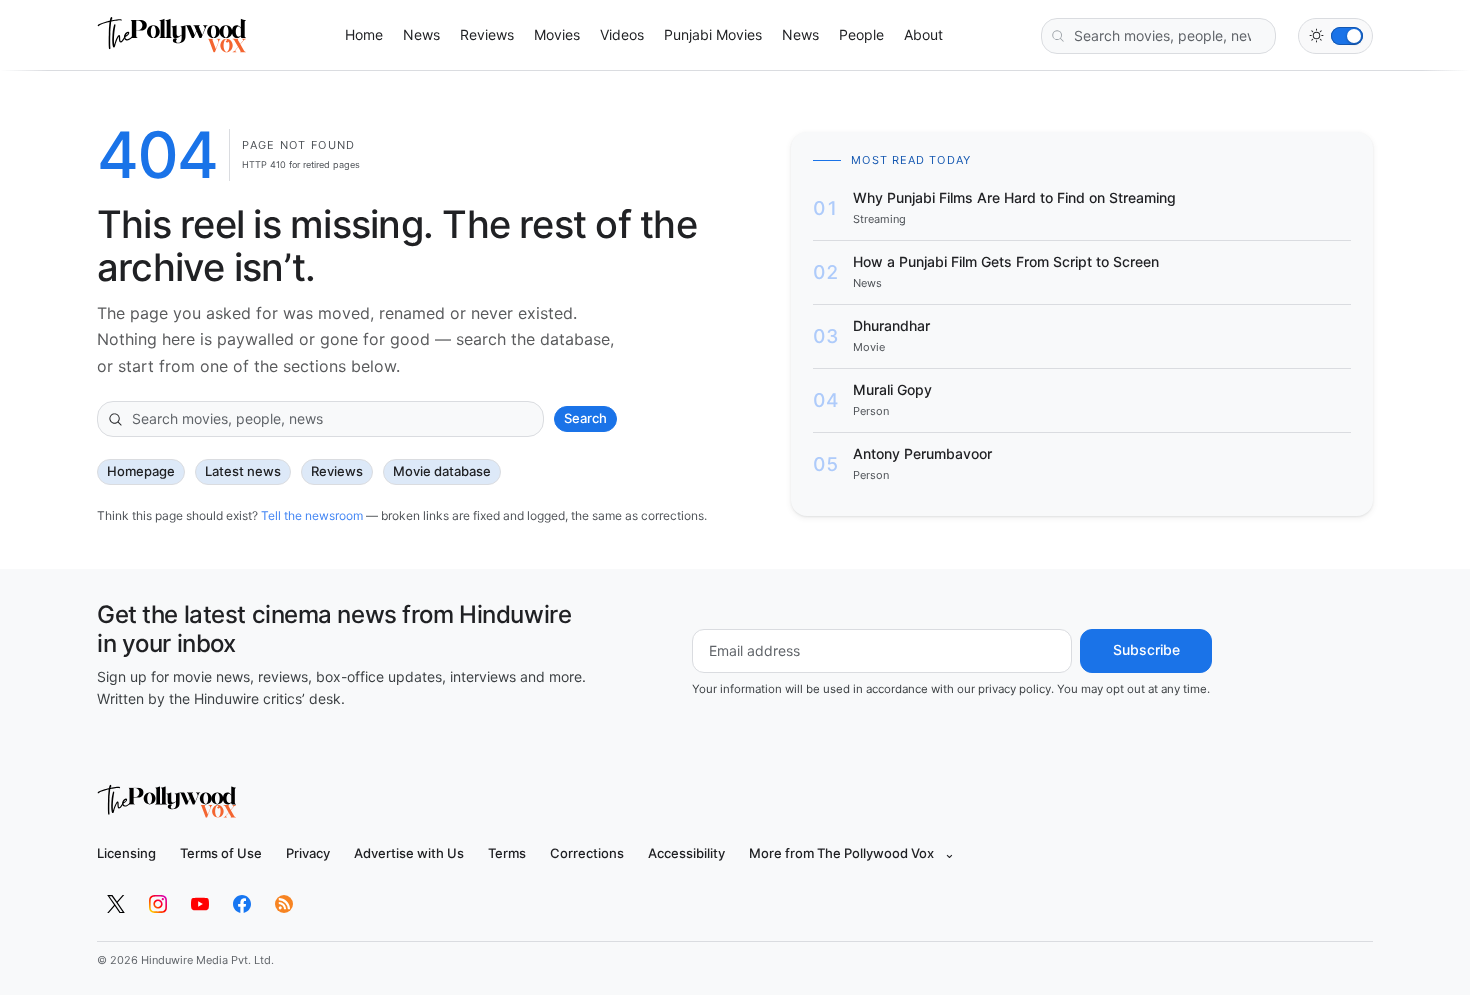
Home (364, 34)
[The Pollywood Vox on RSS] (284, 904)
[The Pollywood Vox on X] (116, 904)
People (861, 34)
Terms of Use (221, 853)
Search (585, 418)
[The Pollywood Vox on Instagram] (158, 904)
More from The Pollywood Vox (852, 853)
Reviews (487, 34)
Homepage (141, 471)
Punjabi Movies (713, 34)
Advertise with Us (409, 853)
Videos (622, 34)
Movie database (442, 471)
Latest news (243, 471)
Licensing (126, 853)
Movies (557, 34)
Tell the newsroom (312, 515)
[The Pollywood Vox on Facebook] (242, 904)
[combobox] (1158, 36)
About (923, 34)
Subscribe (1146, 649)
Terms (507, 853)
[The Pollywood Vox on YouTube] (200, 904)
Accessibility (686, 853)
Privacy (308, 853)
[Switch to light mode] (1335, 36)
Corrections (587, 853)
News (421, 34)
